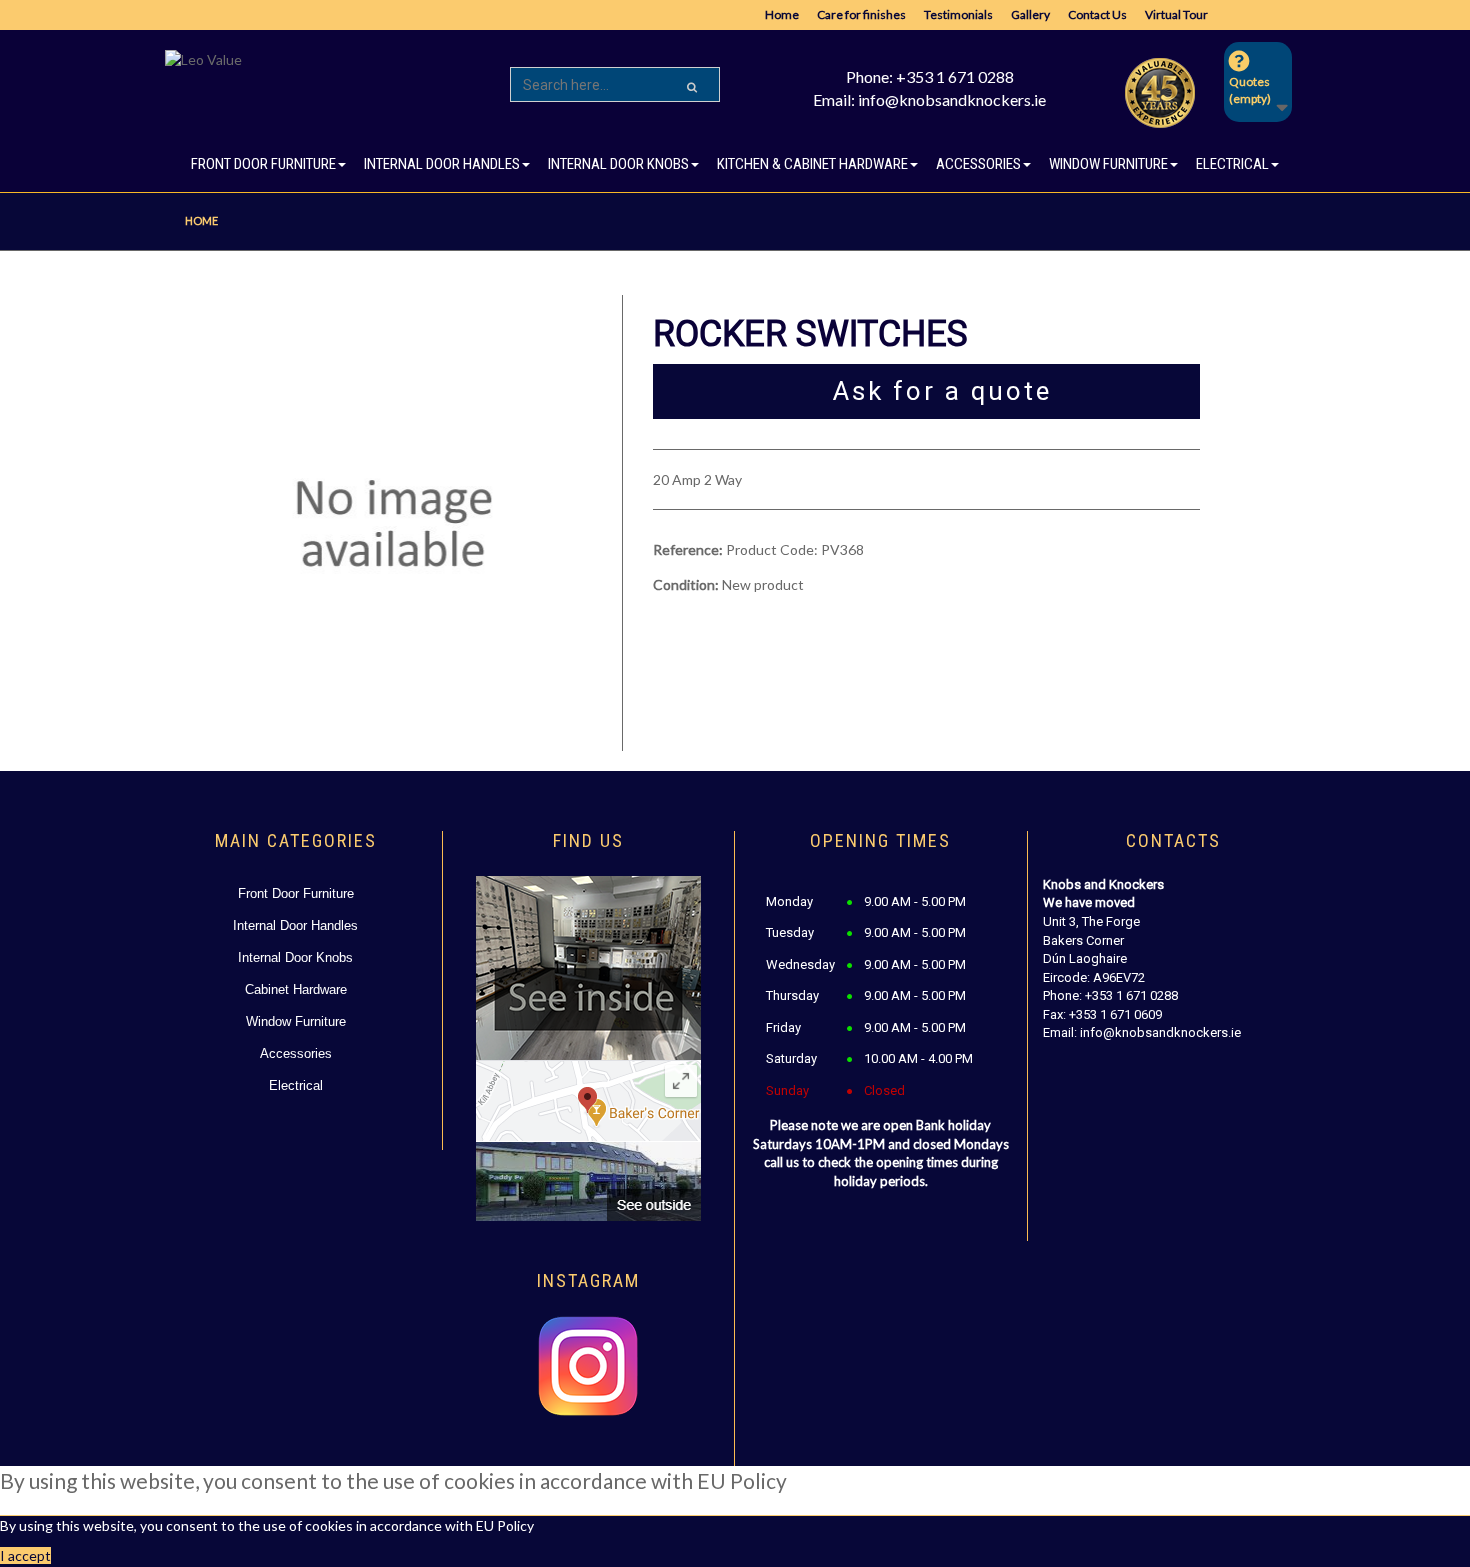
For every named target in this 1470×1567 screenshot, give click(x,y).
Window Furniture (296, 1021)
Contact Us (1097, 14)
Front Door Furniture (296, 893)
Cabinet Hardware (296, 989)
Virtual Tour (1176, 14)
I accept (25, 1555)
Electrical (296, 1085)
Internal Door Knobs (295, 957)
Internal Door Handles (295, 925)
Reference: (688, 549)
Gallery (1030, 14)
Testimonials (958, 14)
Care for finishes (861, 14)
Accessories (296, 1053)
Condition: (686, 584)
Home (782, 14)
